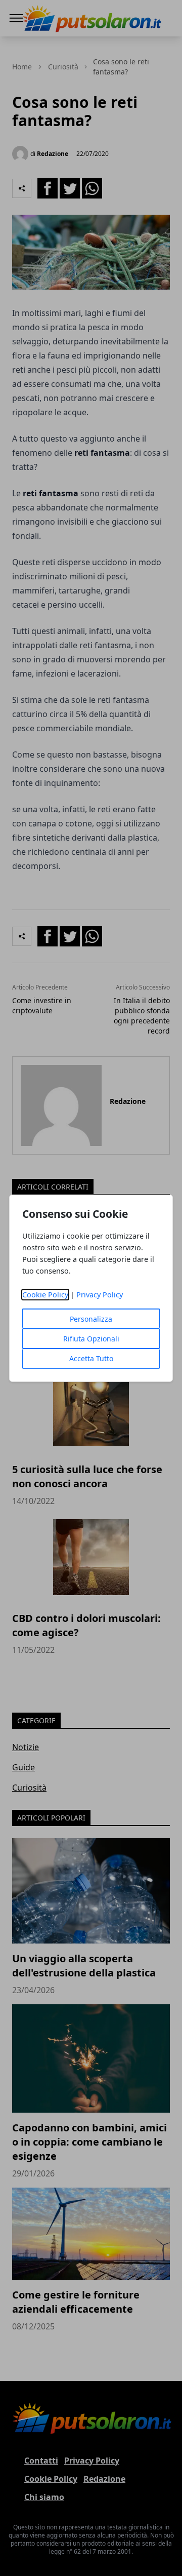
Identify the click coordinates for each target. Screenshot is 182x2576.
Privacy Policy (100, 1295)
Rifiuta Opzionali (91, 1339)
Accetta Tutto (91, 1358)
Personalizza (91, 1319)
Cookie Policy (45, 1295)
